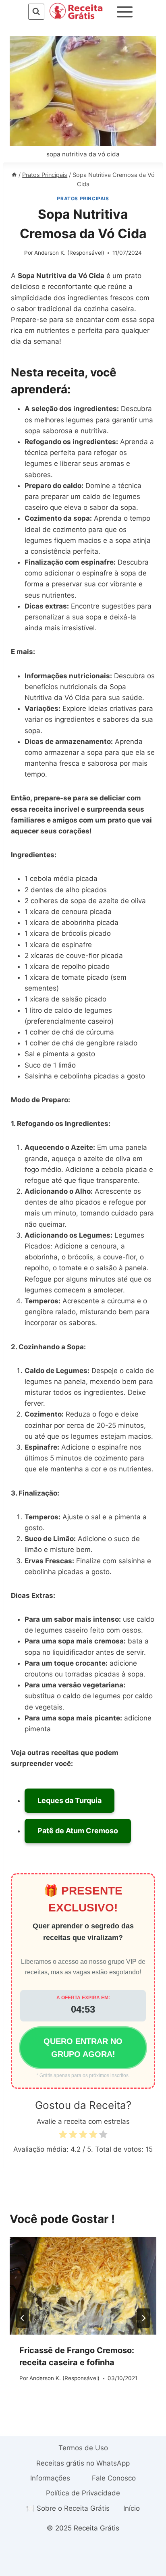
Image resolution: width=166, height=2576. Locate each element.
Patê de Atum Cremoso (78, 1831)
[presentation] (83, 2286)
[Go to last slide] (23, 2318)
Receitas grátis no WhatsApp (83, 2463)
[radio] (63, 2136)
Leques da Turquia (70, 1800)
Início (132, 2508)
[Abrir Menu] (125, 12)
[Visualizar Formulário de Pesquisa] (36, 11)
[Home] (14, 175)
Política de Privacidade (83, 2493)
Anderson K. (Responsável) (69, 253)
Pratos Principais (83, 198)
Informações (50, 2478)
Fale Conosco (114, 2478)
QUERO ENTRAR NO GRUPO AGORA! (83, 2048)
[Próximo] (143, 2318)
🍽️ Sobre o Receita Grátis (68, 2508)
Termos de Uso (83, 2448)
